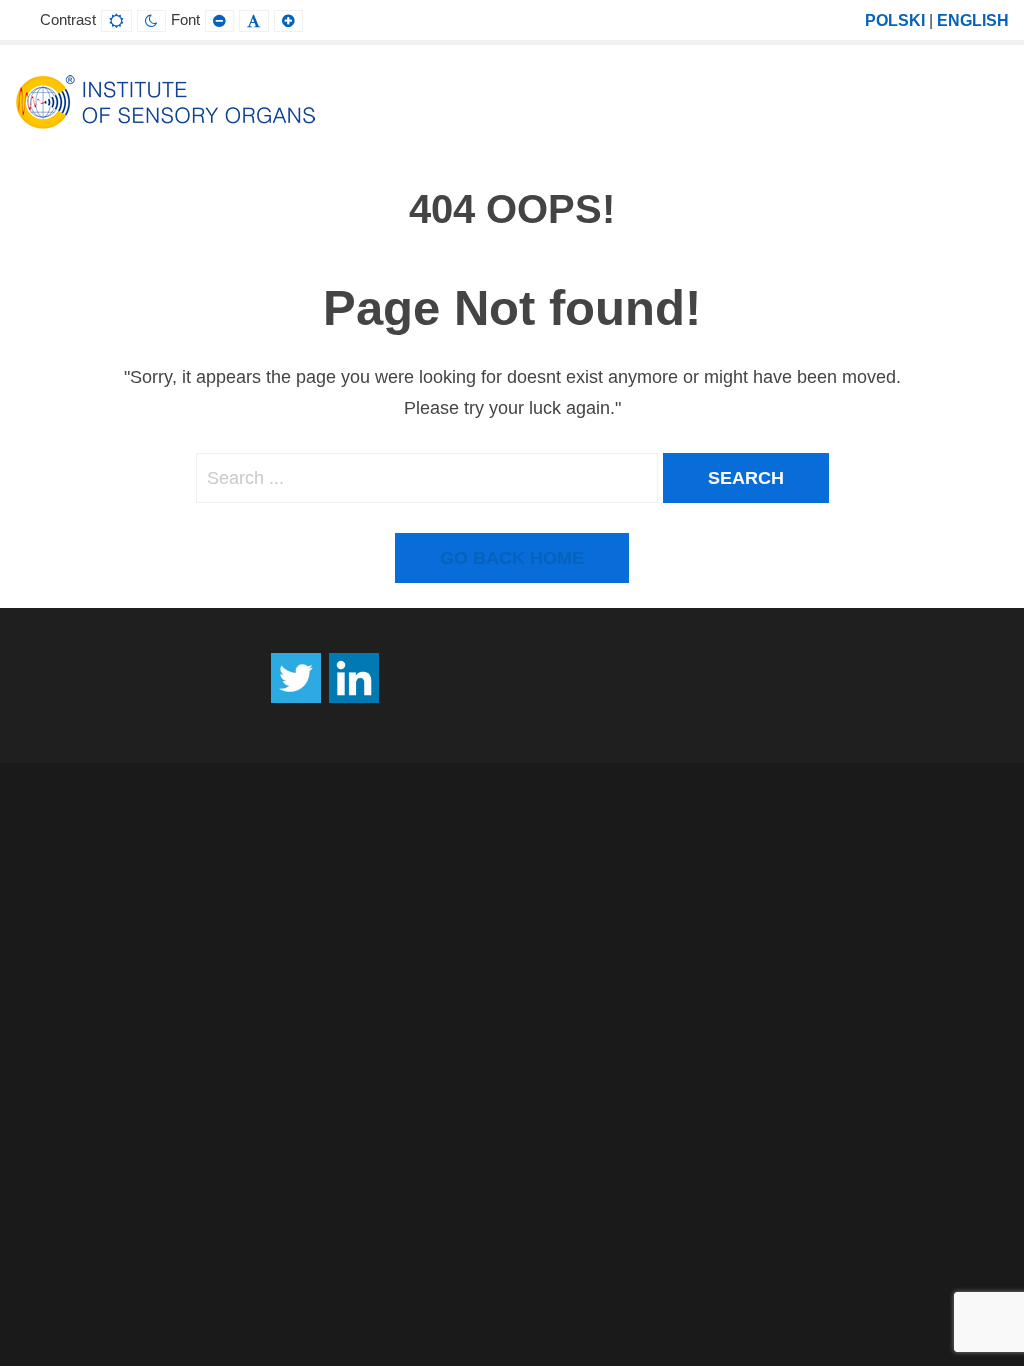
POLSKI (895, 20)
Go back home (512, 558)
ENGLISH (973, 20)
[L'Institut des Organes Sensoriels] (165, 101)
